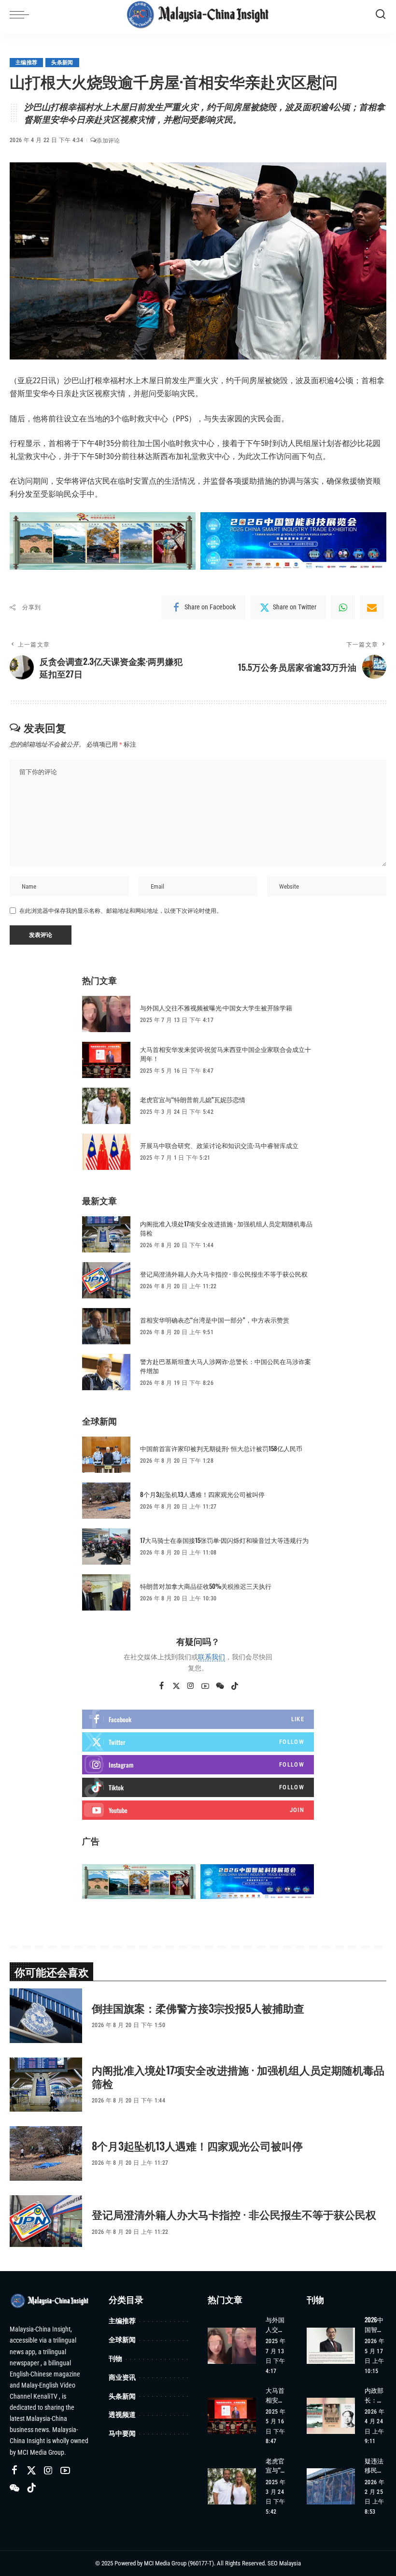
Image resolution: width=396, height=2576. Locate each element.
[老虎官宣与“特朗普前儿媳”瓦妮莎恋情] (106, 1106)
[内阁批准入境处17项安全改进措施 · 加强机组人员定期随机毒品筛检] (106, 1234)
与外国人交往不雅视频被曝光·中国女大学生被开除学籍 (216, 1007)
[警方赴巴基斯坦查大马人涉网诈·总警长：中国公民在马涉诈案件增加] (106, 1372)
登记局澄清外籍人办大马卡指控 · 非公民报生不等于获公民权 (224, 1274)
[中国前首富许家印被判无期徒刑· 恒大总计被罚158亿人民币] (106, 1455)
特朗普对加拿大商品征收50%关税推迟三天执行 (206, 1586)
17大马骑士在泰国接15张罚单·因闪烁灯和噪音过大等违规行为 (224, 1540)
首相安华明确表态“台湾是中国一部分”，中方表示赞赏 (215, 1320)
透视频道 (122, 2414)
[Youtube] (198, 1810)
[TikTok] (235, 1686)
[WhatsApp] (343, 607)
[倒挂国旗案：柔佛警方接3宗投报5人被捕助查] (46, 2016)
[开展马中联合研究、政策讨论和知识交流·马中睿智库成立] (106, 1152)
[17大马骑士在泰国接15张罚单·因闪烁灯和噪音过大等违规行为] (106, 1547)
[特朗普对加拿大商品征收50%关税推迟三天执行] (106, 1592)
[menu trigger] (22, 14)
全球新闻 (122, 2339)
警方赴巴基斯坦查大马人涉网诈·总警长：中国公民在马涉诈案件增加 (226, 1366)
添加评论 (108, 141)
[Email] (372, 607)
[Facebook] (162, 1686)
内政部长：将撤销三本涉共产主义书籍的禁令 (374, 2395)
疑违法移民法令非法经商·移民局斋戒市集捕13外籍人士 (375, 2466)
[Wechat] (220, 1686)
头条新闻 (62, 63)
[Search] (381, 14)
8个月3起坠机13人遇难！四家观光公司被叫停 (202, 1494)
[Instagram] (191, 1686)
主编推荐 (26, 63)
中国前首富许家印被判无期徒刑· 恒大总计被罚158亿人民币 (221, 1448)
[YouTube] (205, 1686)
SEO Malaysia (284, 2563)
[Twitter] (176, 1686)
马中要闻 (122, 2433)
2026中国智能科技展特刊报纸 (374, 2324)
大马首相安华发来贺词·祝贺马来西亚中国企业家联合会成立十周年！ (226, 1054)
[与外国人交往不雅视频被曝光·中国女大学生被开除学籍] (106, 1014)
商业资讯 (122, 2377)
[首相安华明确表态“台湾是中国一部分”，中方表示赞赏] (106, 1326)
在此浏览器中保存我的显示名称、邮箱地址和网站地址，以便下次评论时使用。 (121, 911)
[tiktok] (198, 1787)
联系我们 (212, 1657)
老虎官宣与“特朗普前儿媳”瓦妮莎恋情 (193, 1099)
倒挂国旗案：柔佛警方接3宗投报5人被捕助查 (198, 2008)
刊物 (115, 2358)
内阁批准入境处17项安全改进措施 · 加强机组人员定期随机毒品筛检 (226, 1228)
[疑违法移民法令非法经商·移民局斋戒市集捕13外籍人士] (331, 2486)
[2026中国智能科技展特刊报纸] (331, 2346)
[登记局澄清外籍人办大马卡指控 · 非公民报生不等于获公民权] (106, 1280)
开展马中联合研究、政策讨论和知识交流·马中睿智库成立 (219, 1145)
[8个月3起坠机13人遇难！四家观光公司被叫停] (106, 1501)
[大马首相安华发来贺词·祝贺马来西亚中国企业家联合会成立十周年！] (106, 1060)
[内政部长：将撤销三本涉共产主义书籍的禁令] (331, 2416)
